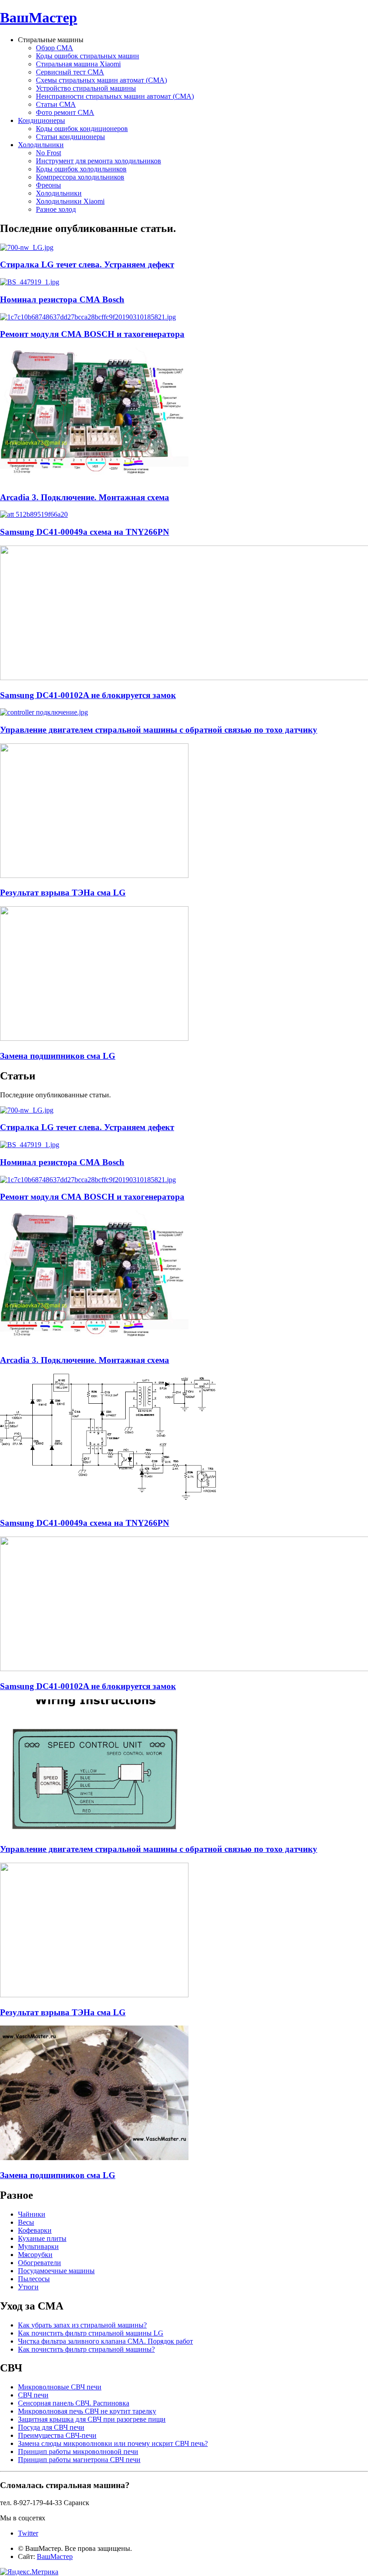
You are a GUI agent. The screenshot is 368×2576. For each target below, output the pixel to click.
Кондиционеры (42, 120)
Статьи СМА (56, 104)
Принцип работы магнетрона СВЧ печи (79, 2460)
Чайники (32, 2214)
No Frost (48, 153)
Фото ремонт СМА (65, 112)
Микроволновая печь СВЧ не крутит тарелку (87, 2411)
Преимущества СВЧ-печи (57, 2435)
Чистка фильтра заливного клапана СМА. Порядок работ (105, 2341)
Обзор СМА (55, 48)
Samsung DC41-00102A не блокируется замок (88, 695)
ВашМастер (39, 17)
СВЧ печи (33, 2395)
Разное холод (56, 209)
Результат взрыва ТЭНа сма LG (63, 893)
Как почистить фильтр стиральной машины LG (91, 2333)
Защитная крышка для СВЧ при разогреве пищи (92, 2419)
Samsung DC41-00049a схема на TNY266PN (85, 532)
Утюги (28, 2287)
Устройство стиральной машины (86, 88)
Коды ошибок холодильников (81, 169)
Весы (26, 2222)
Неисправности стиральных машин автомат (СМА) (115, 96)
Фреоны (48, 185)
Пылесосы (34, 2279)
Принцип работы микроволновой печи (78, 2452)
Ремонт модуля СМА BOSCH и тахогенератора (92, 334)
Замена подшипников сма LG (58, 1056)
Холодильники (41, 145)
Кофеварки (35, 2230)
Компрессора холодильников (80, 177)
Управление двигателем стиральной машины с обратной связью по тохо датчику (159, 730)
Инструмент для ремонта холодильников (99, 161)
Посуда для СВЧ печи (51, 2427)
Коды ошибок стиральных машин (88, 56)
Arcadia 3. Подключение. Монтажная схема (85, 497)
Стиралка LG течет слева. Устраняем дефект (87, 264)
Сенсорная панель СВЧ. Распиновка (74, 2403)
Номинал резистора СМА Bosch (62, 299)
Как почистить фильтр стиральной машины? (86, 2349)
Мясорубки (35, 2255)
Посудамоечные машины (56, 2271)
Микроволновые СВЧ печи (60, 2387)
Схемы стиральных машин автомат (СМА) (101, 80)
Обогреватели (39, 2263)
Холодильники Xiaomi (70, 201)
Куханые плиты (42, 2238)
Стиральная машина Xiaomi (78, 64)
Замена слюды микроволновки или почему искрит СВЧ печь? (113, 2443)
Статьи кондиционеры (70, 137)
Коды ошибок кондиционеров (82, 129)
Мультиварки (38, 2246)
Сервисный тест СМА (70, 72)
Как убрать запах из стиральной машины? (82, 2325)
